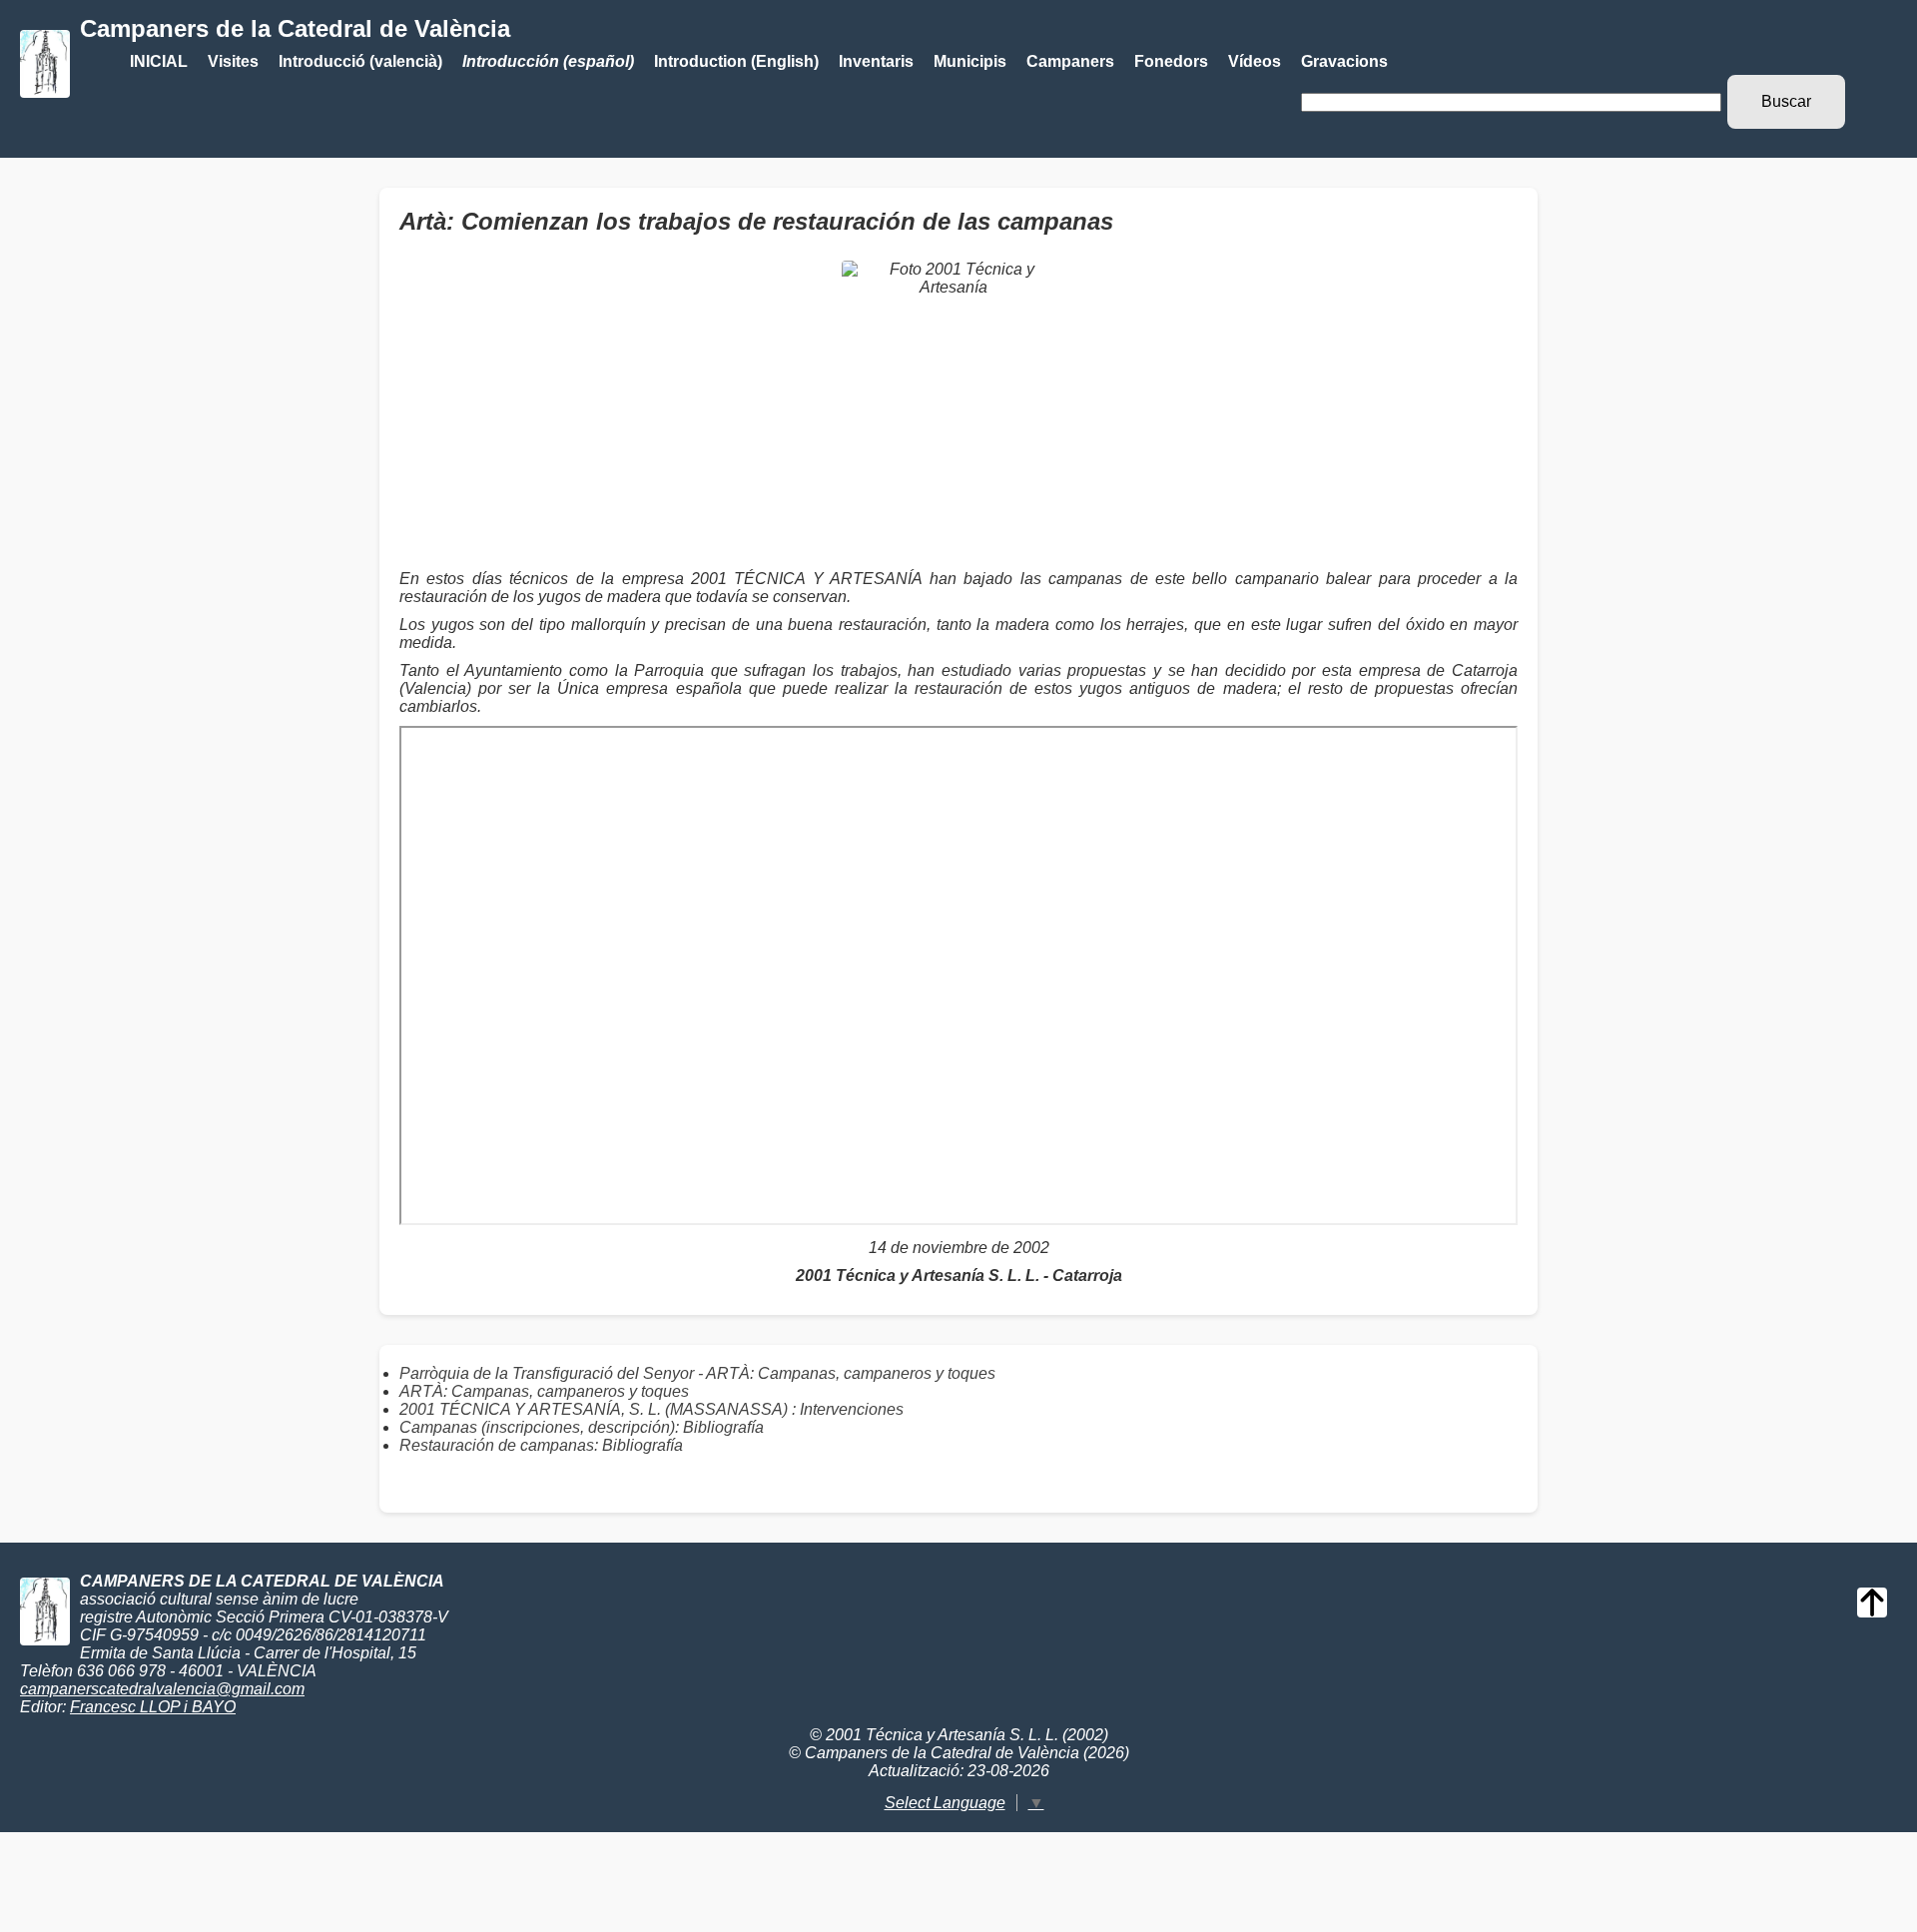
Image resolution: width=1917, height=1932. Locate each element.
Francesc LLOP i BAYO (153, 1707)
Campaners (1070, 61)
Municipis (970, 61)
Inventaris (876, 61)
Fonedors (1171, 61)
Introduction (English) (736, 61)
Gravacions (1344, 61)
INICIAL (159, 61)
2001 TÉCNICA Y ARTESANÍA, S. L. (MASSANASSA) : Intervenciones (651, 1409)
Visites (233, 61)
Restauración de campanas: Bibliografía (541, 1445)
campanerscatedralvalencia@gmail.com (162, 1689)
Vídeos (1255, 61)
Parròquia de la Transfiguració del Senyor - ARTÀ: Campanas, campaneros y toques (697, 1373)
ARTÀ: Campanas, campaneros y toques (544, 1391)
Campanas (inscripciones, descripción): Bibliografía (582, 1427)
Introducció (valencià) (360, 61)
